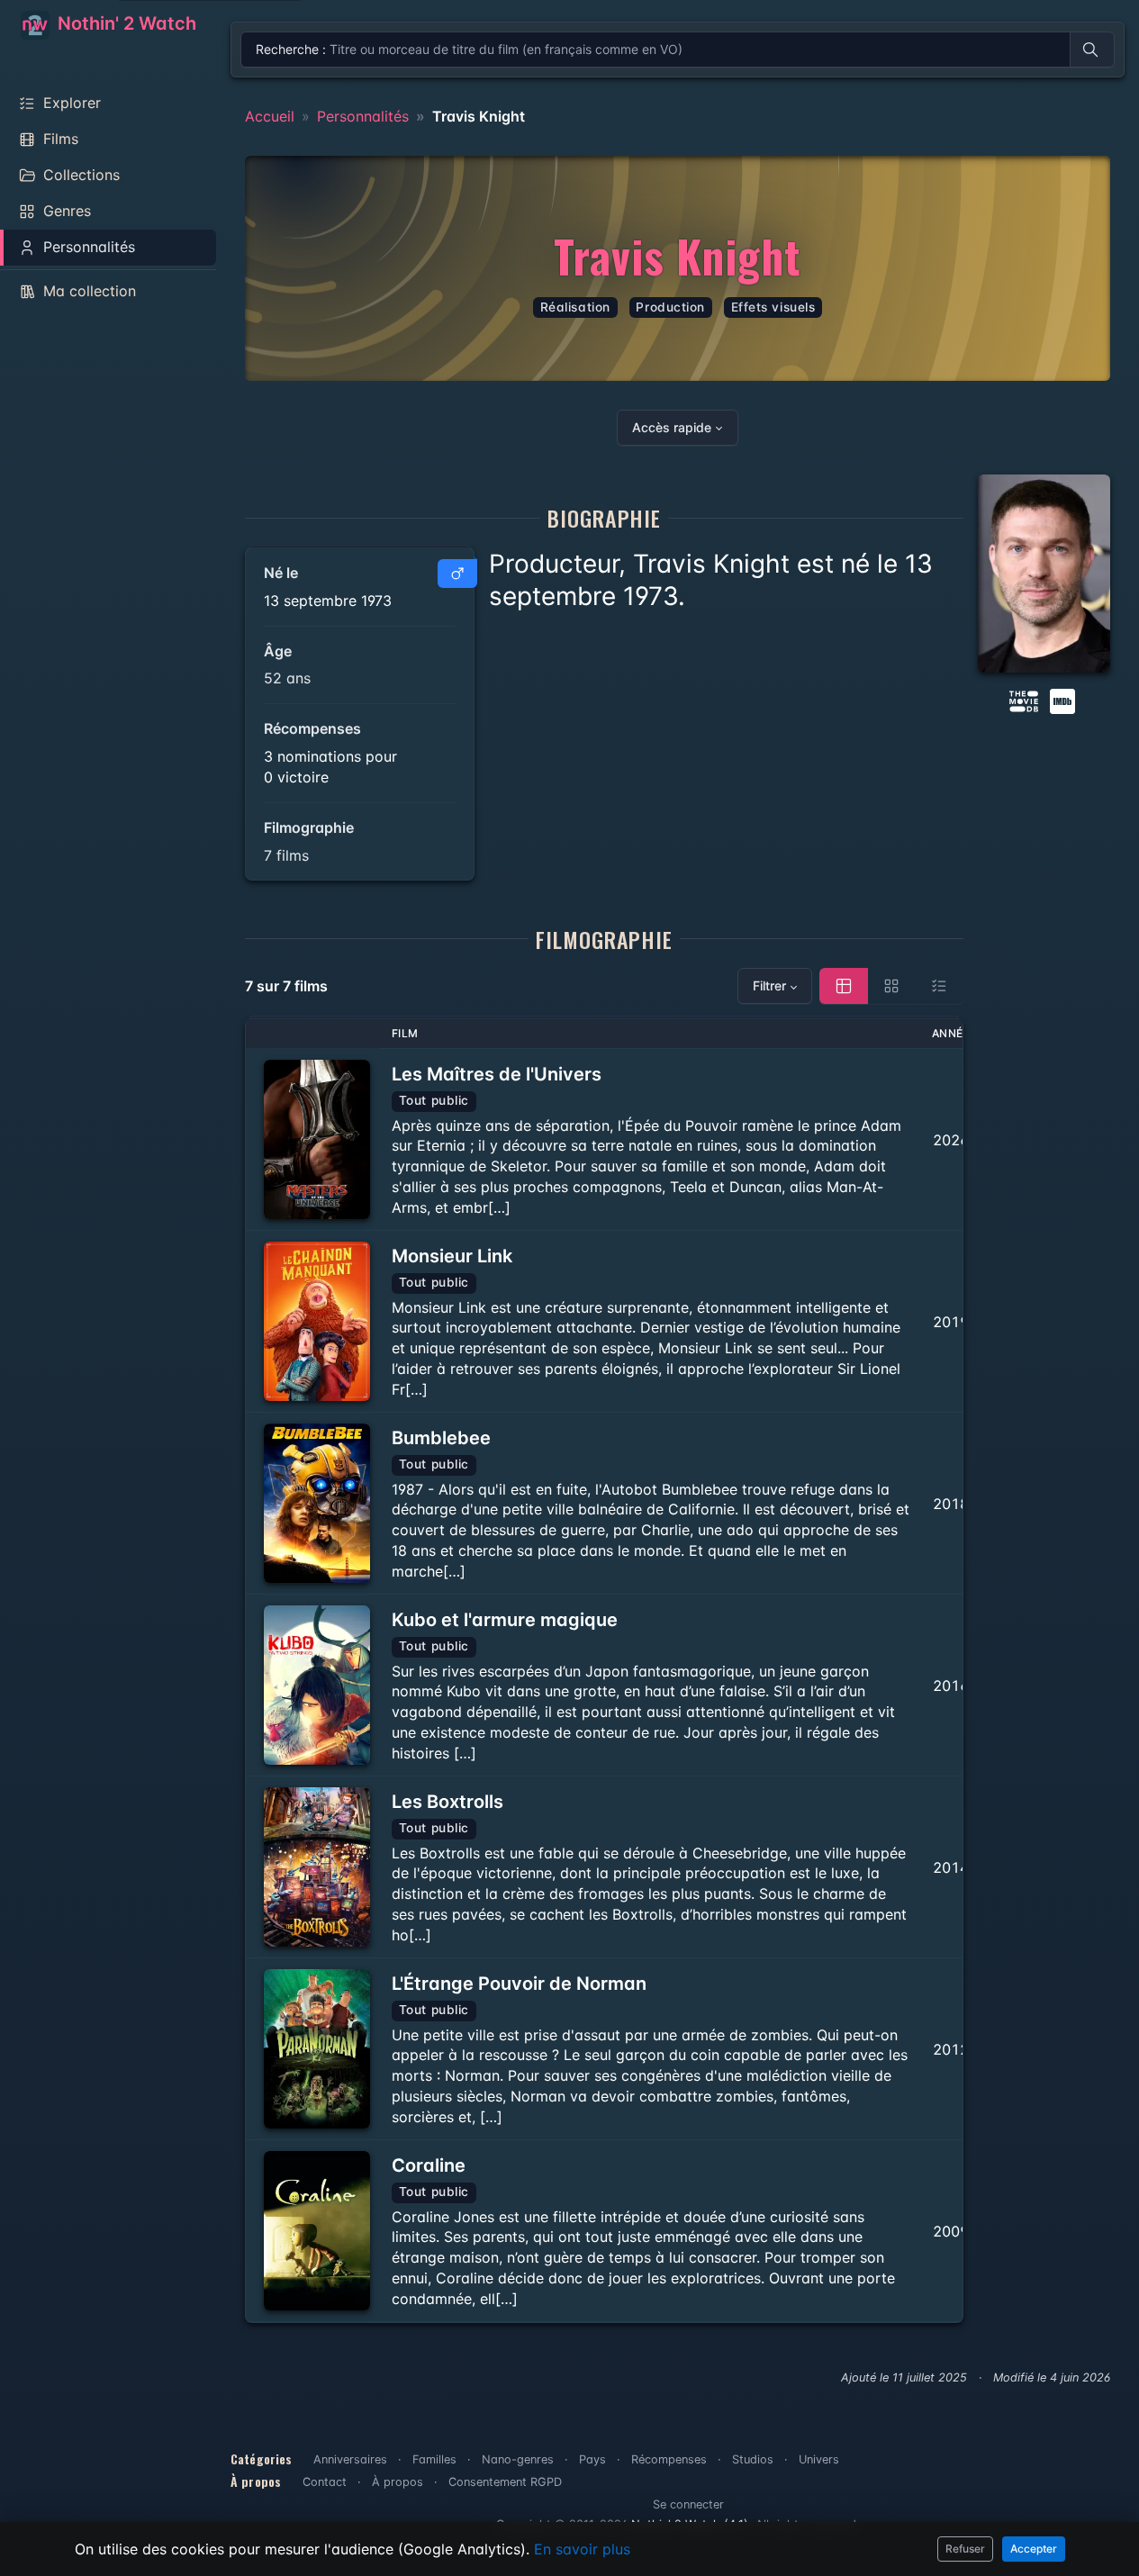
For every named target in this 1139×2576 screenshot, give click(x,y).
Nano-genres (518, 2459)
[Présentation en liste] (939, 986)
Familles (434, 2459)
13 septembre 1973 (328, 601)
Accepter (1034, 2549)
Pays (592, 2459)
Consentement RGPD (505, 2482)
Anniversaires (350, 2459)
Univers (819, 2459)
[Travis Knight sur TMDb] (1024, 700)
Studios (753, 2459)
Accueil (270, 116)
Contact (325, 2482)
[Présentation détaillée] (844, 986)
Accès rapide (672, 427)
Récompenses (669, 2459)
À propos (398, 2482)
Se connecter (688, 2504)
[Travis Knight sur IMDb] (1064, 700)
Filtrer (769, 985)
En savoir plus (582, 2549)
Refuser (965, 2549)
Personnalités (363, 116)
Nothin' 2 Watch (125, 23)
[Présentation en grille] (891, 986)
